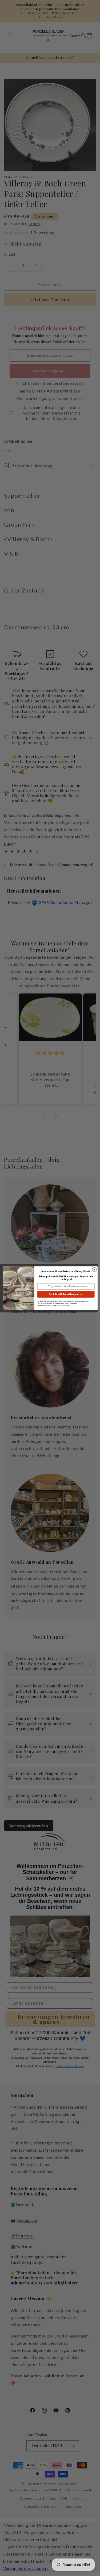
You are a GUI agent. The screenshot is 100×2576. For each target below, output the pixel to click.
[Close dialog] (94, 1269)
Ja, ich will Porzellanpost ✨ (66, 1294)
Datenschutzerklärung (63, 1305)
